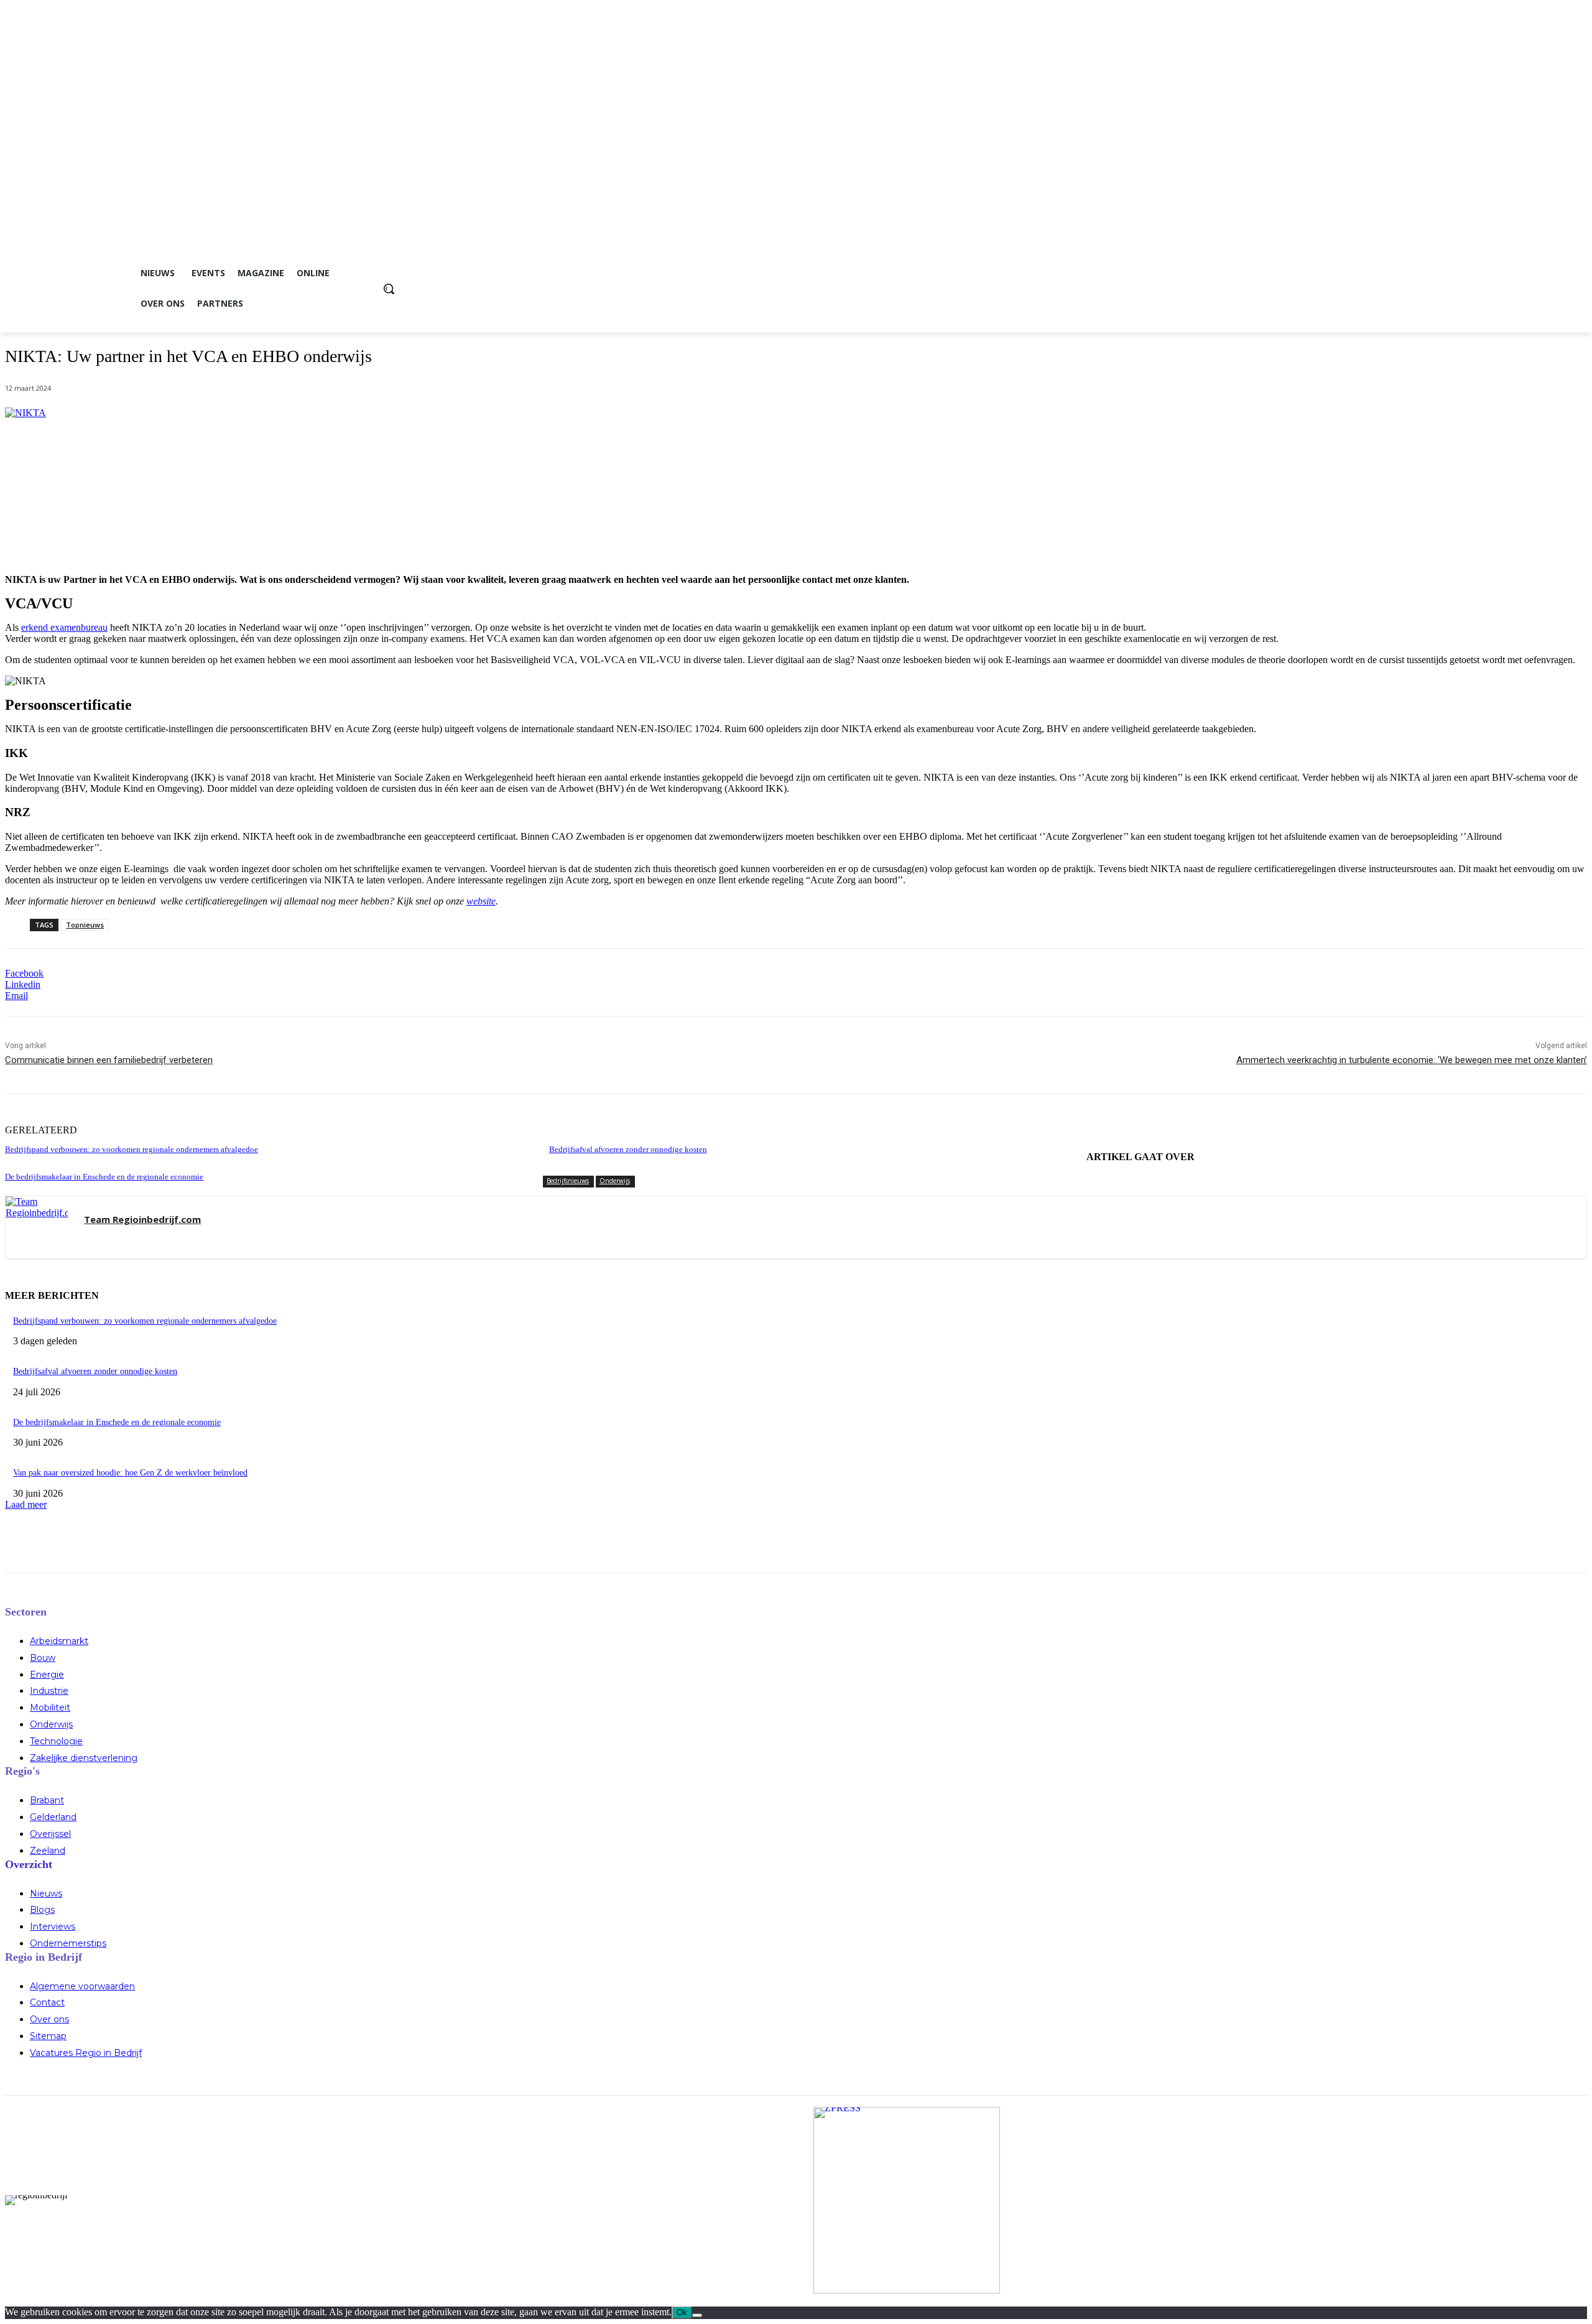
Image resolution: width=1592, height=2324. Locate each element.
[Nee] (697, 2315)
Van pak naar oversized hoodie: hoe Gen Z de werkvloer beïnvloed (130, 1473)
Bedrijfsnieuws (568, 1181)
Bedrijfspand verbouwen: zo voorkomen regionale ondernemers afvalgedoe (132, 1149)
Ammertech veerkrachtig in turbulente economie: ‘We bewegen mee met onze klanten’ (1412, 1060)
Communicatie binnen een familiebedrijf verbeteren (109, 1060)
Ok (682, 2312)
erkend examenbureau (64, 627)
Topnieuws (85, 925)
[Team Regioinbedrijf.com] (37, 1227)
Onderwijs (615, 1181)
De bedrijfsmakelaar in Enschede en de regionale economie (104, 1177)
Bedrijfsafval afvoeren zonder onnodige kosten (628, 1149)
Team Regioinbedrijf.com (142, 1219)
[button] (389, 289)
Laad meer (26, 1504)
